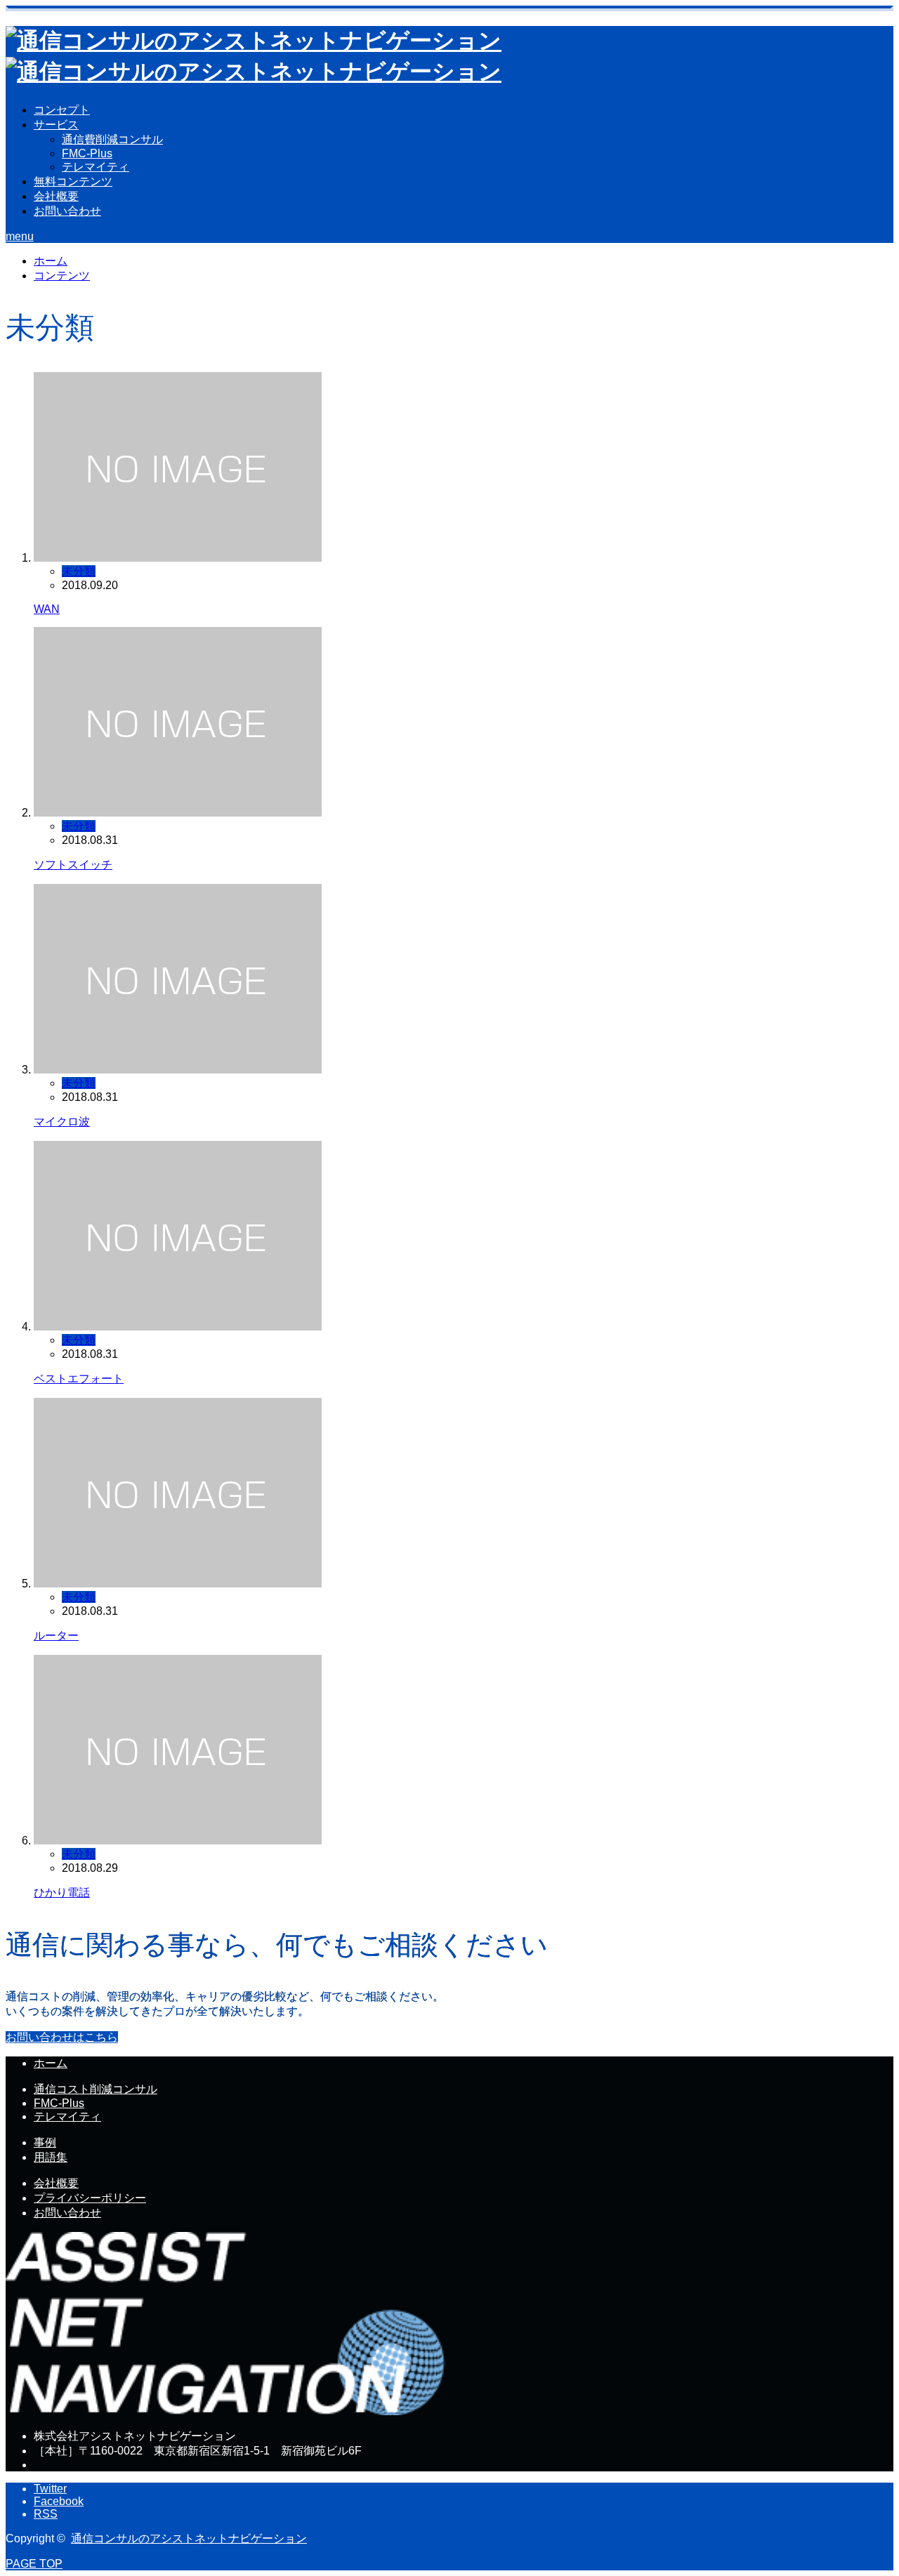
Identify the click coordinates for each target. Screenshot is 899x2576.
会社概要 (56, 196)
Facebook (59, 2501)
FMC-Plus (87, 153)
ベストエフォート (79, 1379)
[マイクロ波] (178, 1070)
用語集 (51, 2157)
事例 (45, 2142)
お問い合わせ (67, 211)
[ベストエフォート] (178, 1327)
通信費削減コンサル (112, 139)
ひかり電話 (62, 1893)
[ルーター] (178, 1584)
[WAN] (178, 558)
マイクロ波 (62, 1122)
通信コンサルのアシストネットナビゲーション (189, 2538)
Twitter (50, 2489)
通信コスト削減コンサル (96, 2089)
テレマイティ (96, 167)
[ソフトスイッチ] (178, 813)
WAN (47, 609)
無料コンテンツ (73, 181)
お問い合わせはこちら (62, 2037)
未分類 (79, 571)
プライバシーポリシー (90, 2198)
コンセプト (62, 110)
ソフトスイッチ (73, 865)
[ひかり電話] (178, 1841)
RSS (46, 2514)
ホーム (51, 2063)
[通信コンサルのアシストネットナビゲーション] (228, 2411)
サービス (56, 125)
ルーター (56, 1636)
